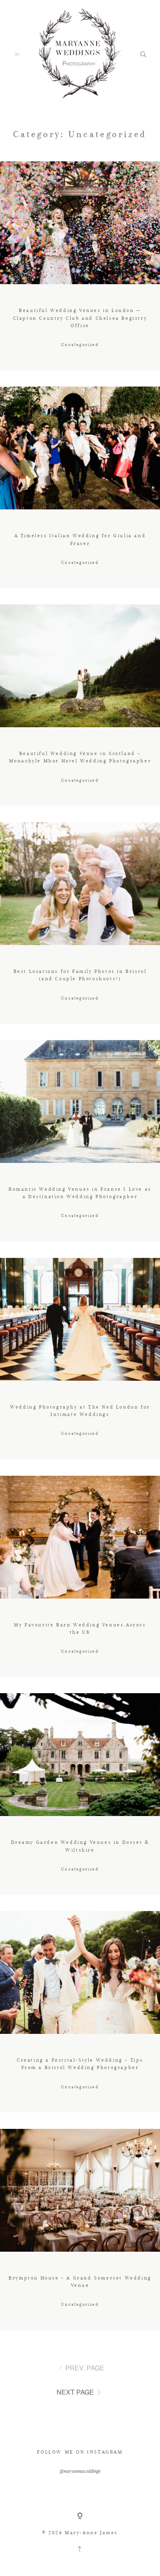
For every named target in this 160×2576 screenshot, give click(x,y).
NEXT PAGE (75, 2392)
